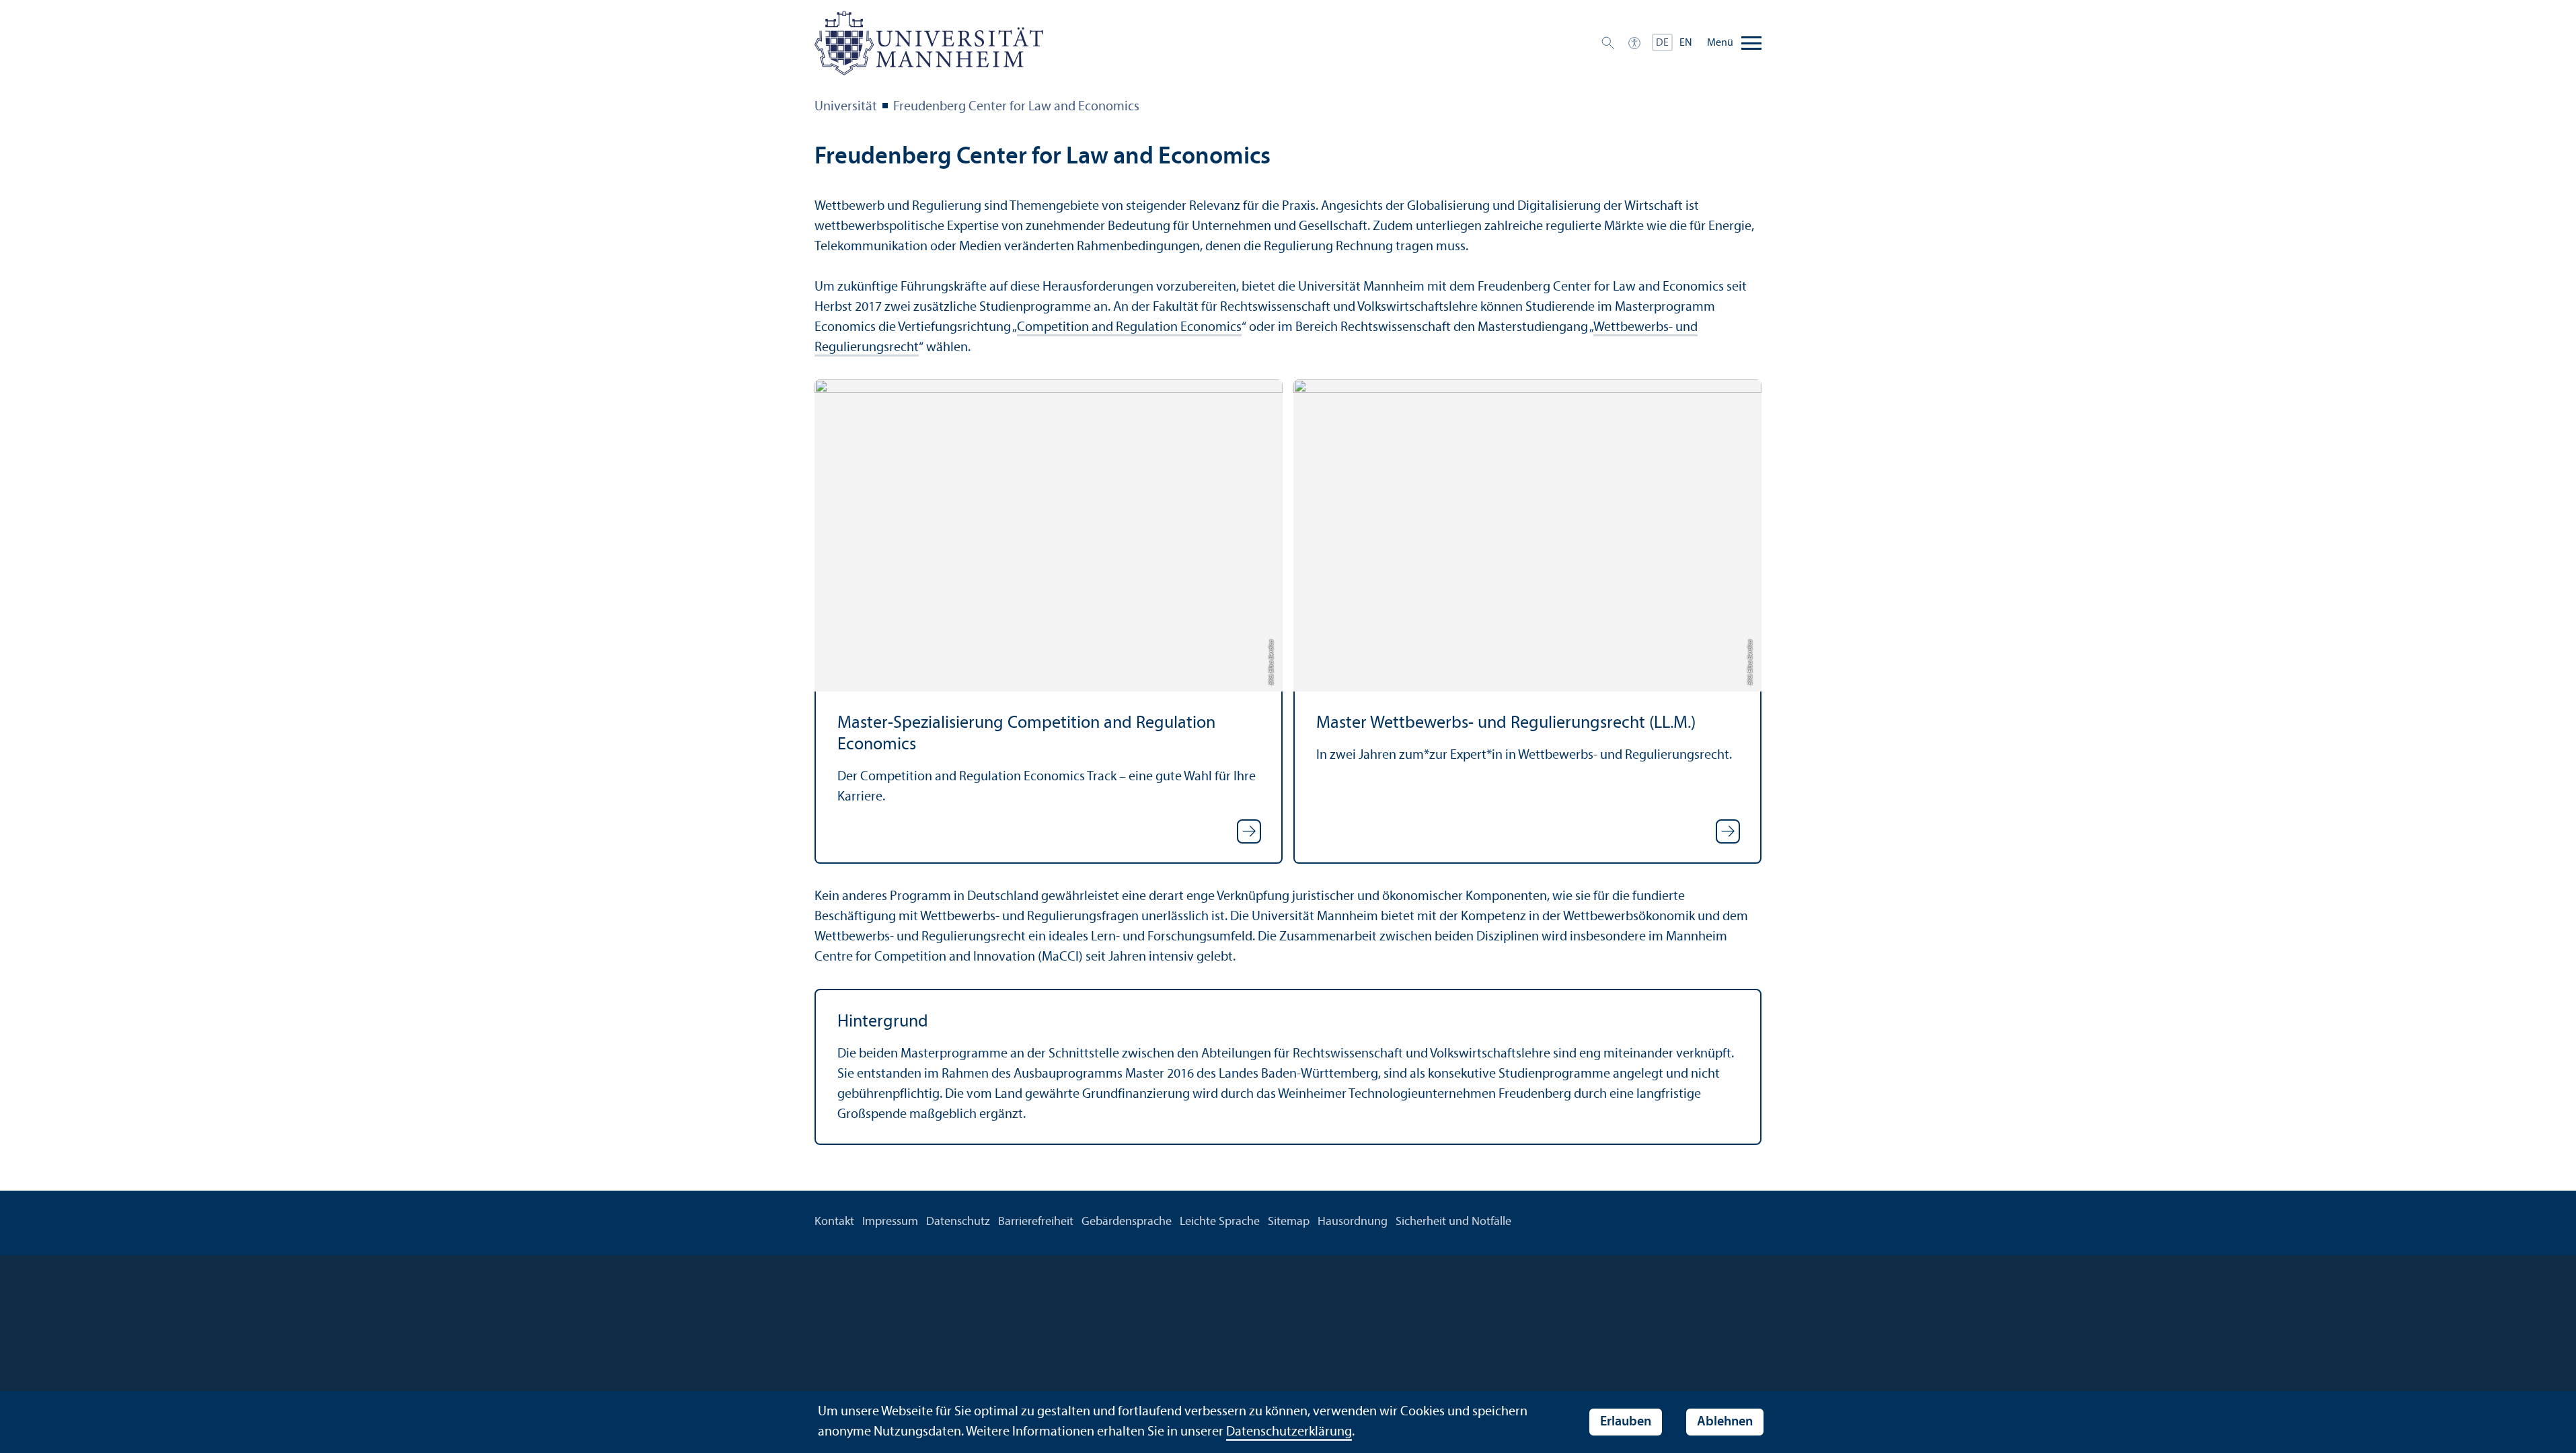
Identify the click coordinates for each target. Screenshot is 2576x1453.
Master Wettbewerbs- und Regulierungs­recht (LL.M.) (1506, 723)
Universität (846, 107)
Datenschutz (958, 1222)
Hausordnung (1353, 1222)
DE (1662, 43)
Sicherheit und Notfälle (1453, 1222)
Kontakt (834, 1222)
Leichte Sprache (1220, 1222)
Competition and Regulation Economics (1129, 328)
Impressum (890, 1222)
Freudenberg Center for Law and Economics (1016, 107)
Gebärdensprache (1127, 1222)
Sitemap (1289, 1222)
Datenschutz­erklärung (1289, 1432)
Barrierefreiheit (1036, 1222)
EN (1686, 43)
